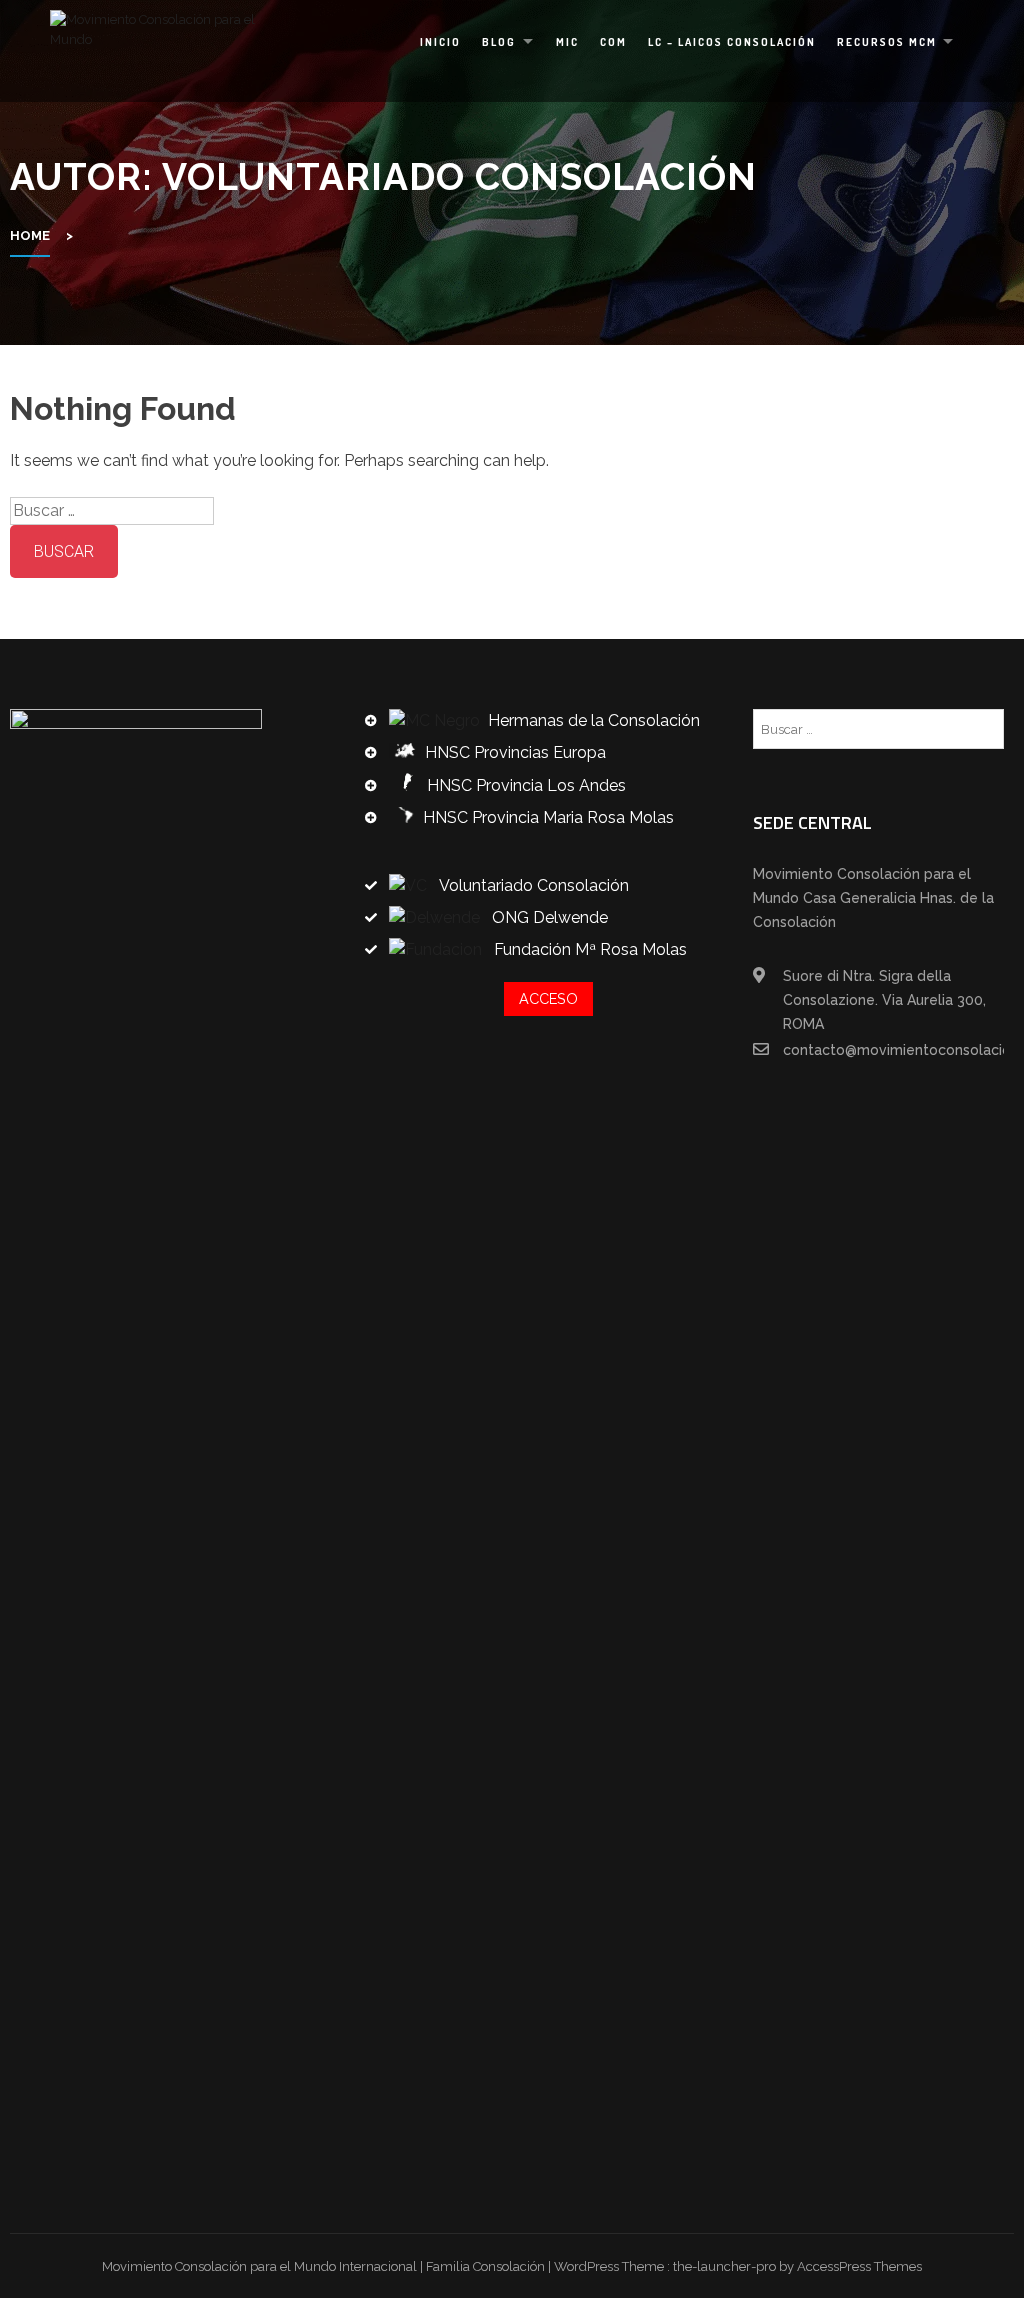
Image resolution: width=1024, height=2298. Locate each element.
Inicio (440, 42)
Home (30, 235)
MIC (567, 42)
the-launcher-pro (724, 2266)
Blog (499, 42)
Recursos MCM (887, 42)
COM (613, 42)
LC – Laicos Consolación (732, 42)
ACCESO (548, 998)
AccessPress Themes (859, 2266)
